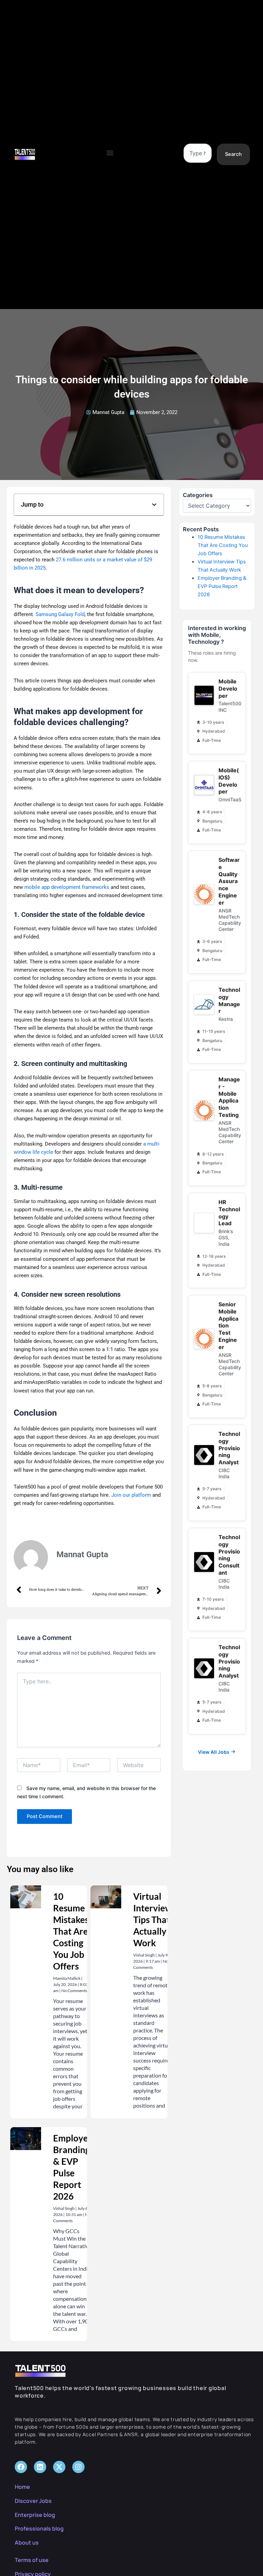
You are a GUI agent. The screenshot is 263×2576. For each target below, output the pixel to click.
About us (27, 2542)
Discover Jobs (33, 2501)
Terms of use (32, 2560)
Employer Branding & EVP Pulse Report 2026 (222, 586)
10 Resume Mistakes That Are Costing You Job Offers (71, 1931)
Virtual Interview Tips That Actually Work (153, 1920)
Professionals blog (39, 2528)
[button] (110, 153)
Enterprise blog (35, 2515)
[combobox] (198, 153)
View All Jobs (214, 1752)
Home (22, 2487)
